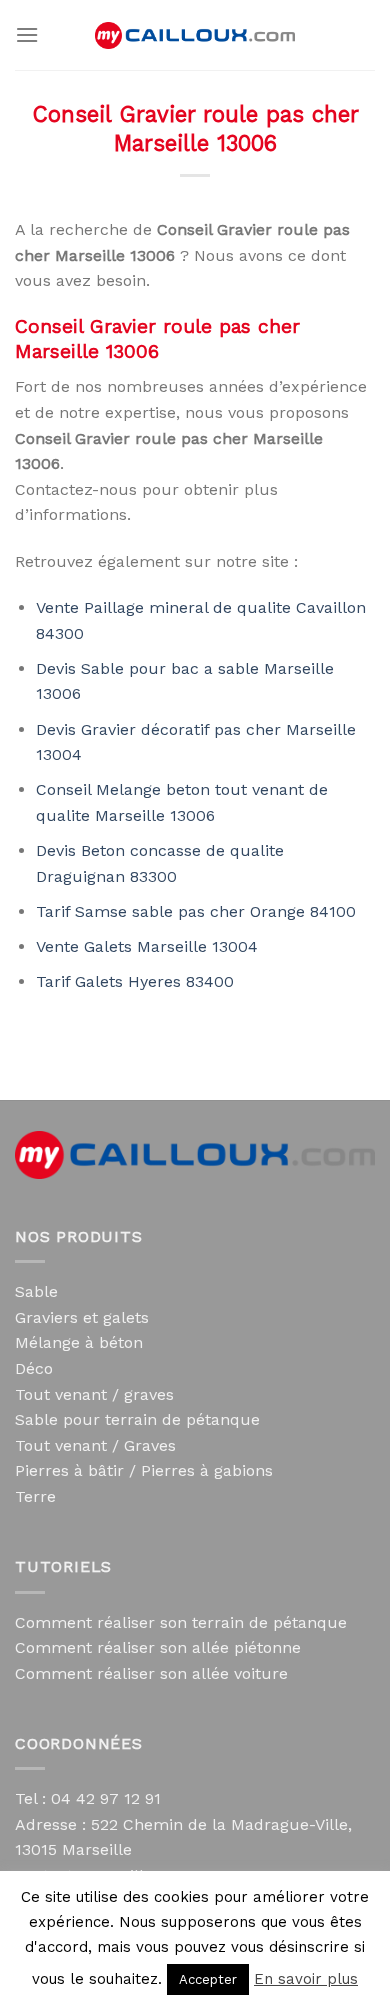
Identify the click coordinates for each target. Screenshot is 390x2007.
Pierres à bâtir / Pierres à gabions (144, 1470)
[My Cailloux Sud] (195, 35)
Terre (35, 1496)
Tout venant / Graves (95, 1445)
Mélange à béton (79, 1342)
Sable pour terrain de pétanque (137, 1419)
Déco (34, 1368)
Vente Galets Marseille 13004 (147, 946)
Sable (36, 1291)
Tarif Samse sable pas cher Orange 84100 (196, 911)
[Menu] (27, 34)
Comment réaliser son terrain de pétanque (181, 1622)
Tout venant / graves (94, 1394)
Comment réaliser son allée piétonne (158, 1647)
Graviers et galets (82, 1317)
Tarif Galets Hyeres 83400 (135, 981)
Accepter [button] (208, 1979)
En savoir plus (306, 1979)
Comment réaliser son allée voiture (151, 1673)
